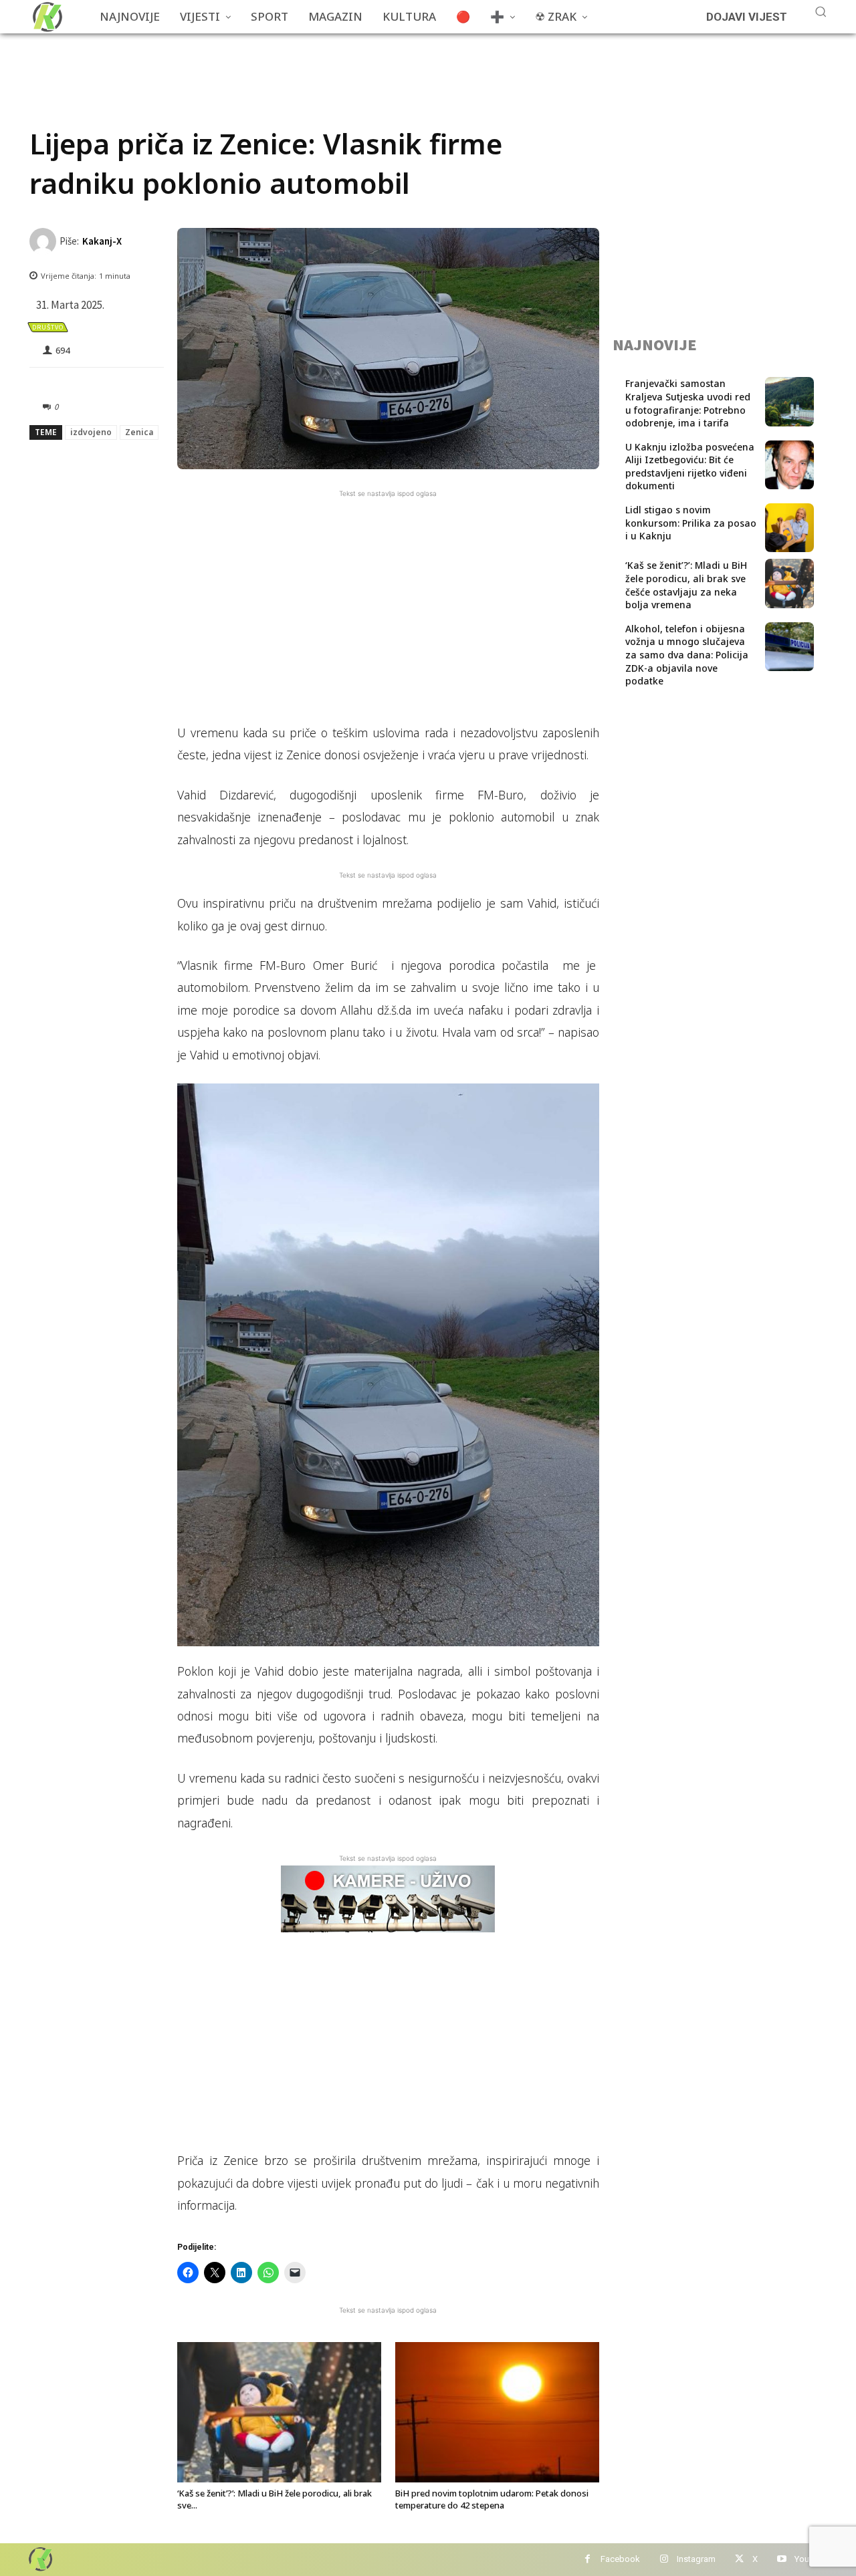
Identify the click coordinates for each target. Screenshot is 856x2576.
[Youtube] (781, 2560)
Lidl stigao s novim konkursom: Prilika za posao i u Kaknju (691, 523)
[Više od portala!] (39, 2559)
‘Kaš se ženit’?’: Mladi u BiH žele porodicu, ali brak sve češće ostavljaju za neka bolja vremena (686, 585)
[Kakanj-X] (44, 241)
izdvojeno (91, 432)
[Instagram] (664, 2560)
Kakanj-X (102, 241)
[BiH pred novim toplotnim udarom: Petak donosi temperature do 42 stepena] (497, 2412)
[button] (821, 11)
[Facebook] (587, 2560)
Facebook (620, 2559)
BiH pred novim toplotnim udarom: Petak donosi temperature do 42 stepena (492, 2499)
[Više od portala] (46, 17)
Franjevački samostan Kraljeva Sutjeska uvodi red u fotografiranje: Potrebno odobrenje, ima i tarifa (688, 403)
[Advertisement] (273, 63)
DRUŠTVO (48, 327)
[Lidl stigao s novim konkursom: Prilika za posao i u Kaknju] (789, 528)
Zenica (139, 432)
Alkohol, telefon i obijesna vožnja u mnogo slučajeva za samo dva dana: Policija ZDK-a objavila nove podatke (687, 655)
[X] (739, 2560)
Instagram (696, 2559)
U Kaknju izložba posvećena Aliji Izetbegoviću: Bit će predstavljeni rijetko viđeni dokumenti (690, 467)
